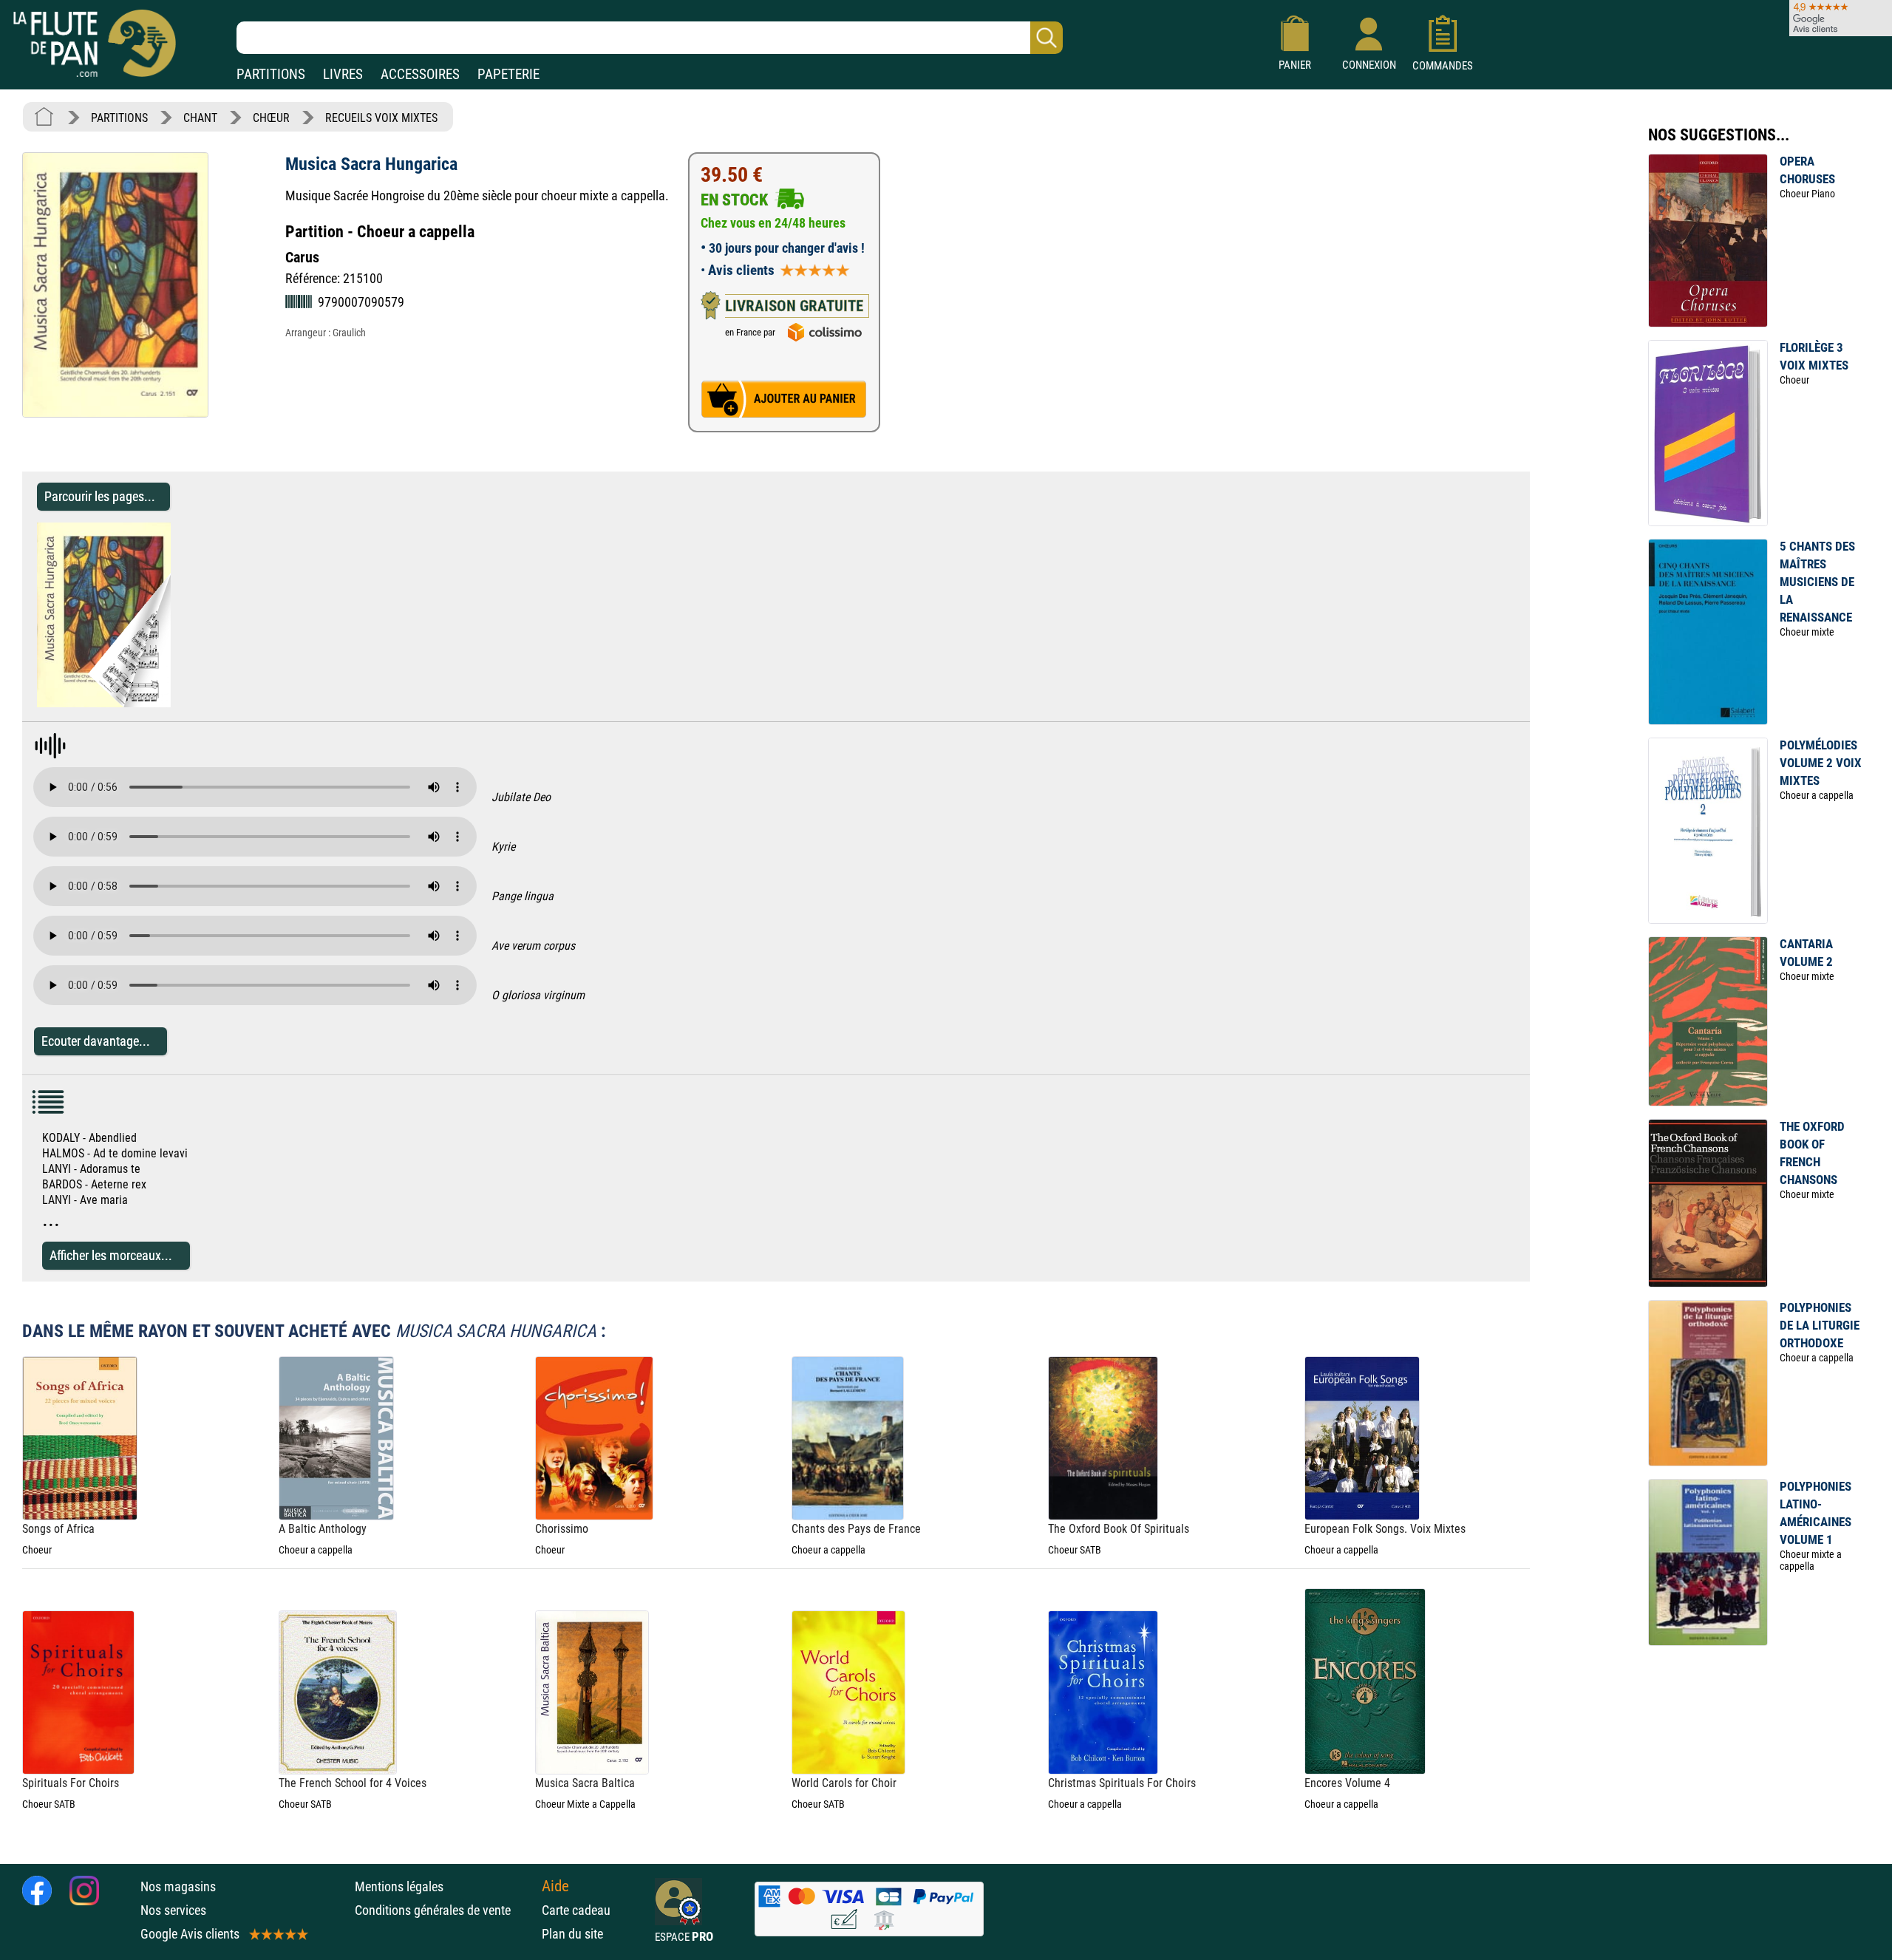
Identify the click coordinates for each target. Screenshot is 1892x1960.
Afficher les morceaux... (111, 1255)
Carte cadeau (576, 1910)
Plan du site (572, 1934)
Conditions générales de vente (445, 1910)
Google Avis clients (190, 1934)
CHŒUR (271, 118)
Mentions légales (399, 1886)
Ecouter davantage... (96, 1041)
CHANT (200, 118)
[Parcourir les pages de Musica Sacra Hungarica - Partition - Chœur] (163, 703)
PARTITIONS (271, 74)
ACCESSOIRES (420, 74)
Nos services (173, 1910)
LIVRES (343, 74)
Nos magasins (178, 1886)
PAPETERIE (508, 74)
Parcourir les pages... (100, 496)
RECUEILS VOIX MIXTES (381, 118)
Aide (555, 1886)
